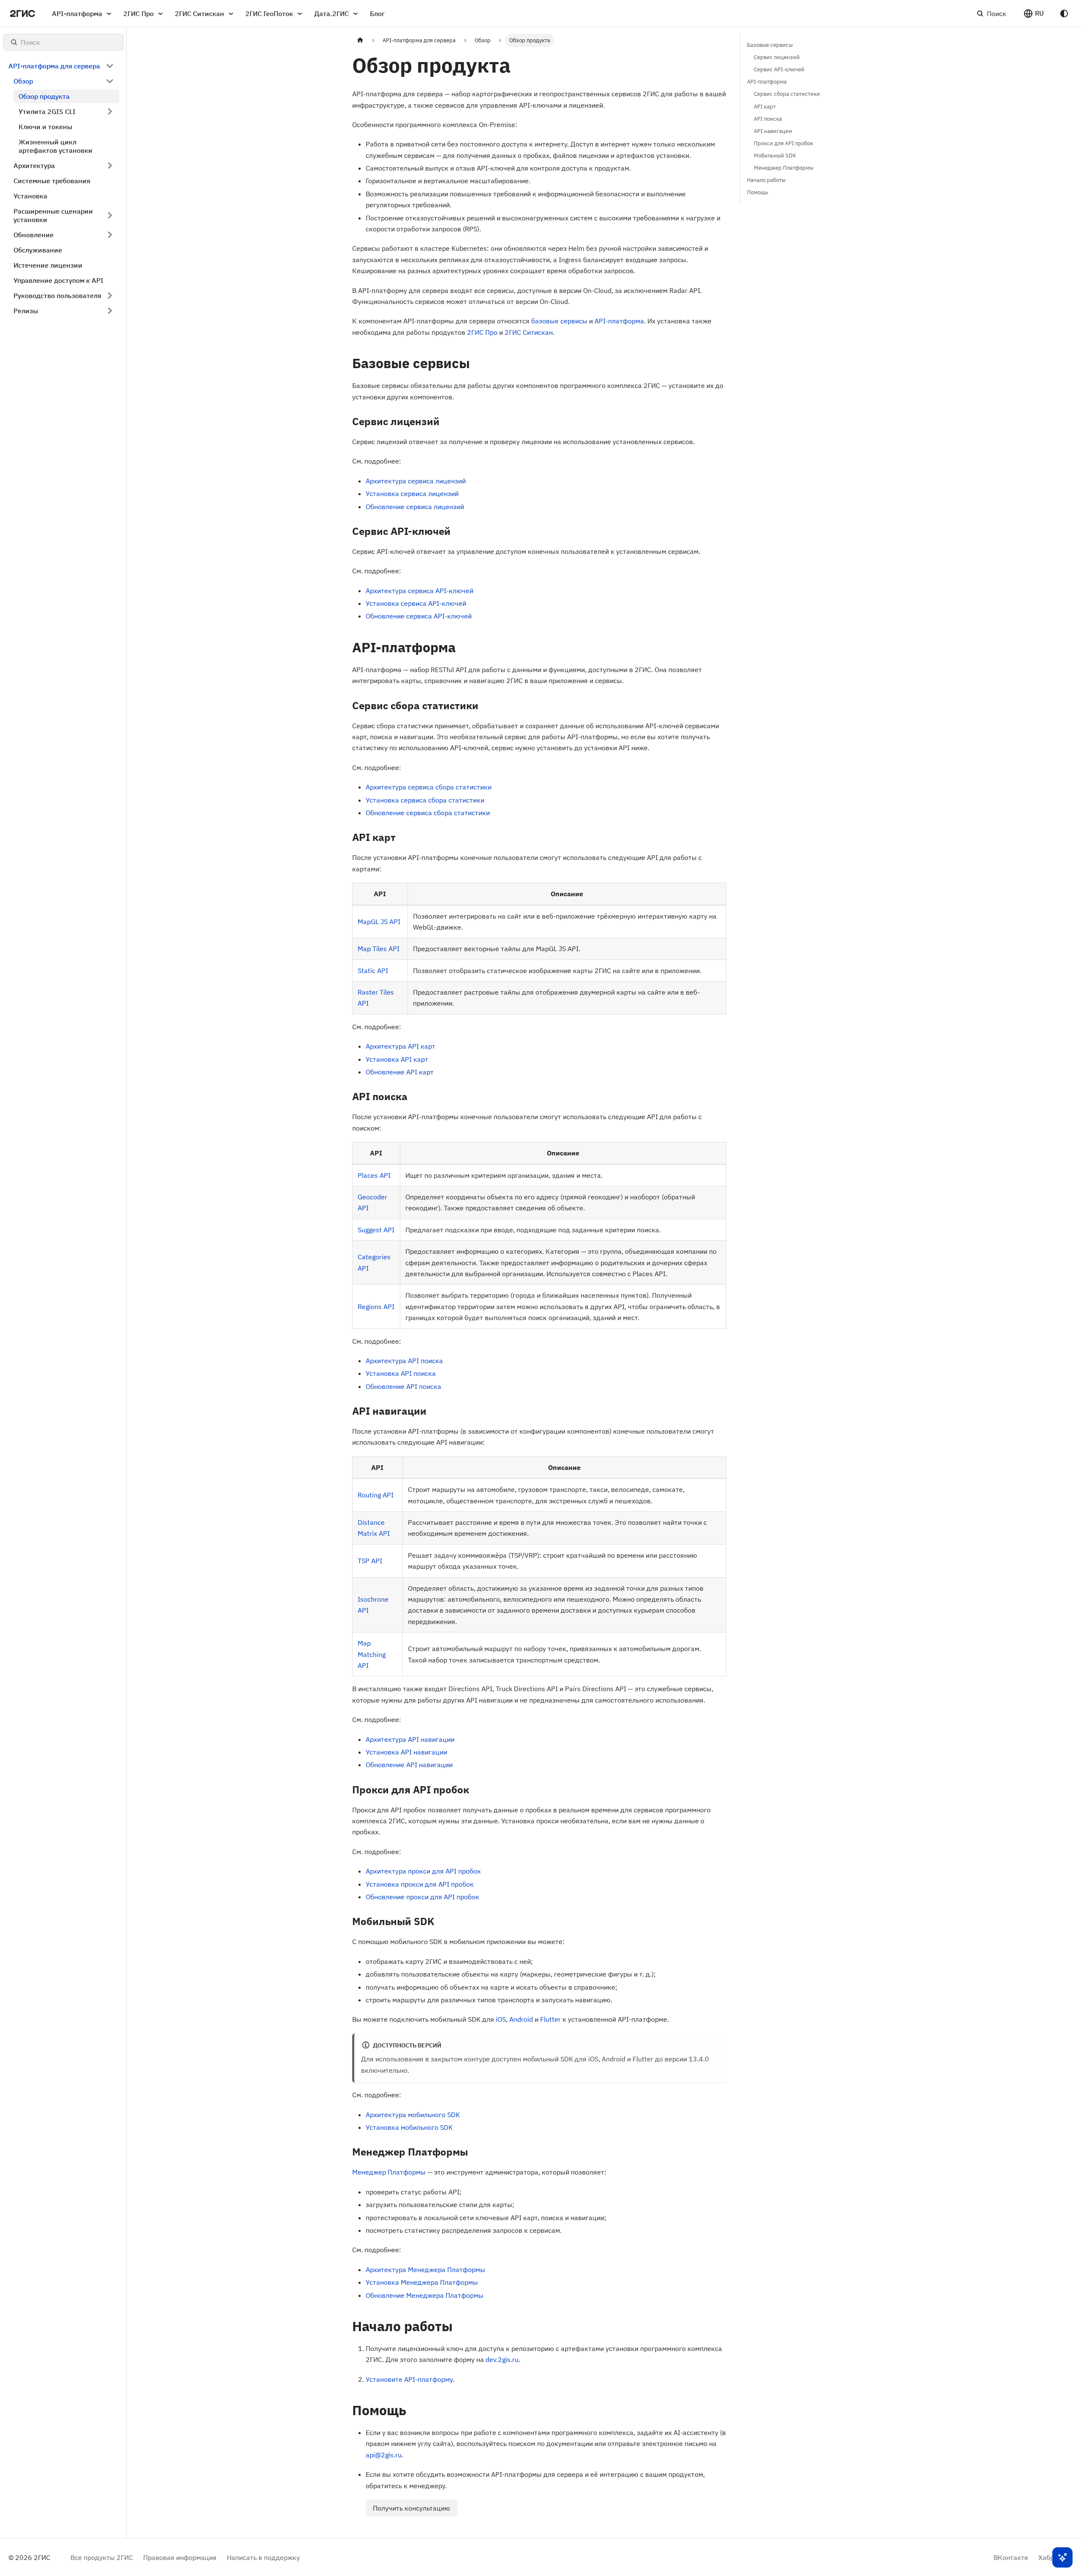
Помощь (758, 192)
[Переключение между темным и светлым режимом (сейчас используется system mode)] (1064, 14)
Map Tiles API (379, 949)
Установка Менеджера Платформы (422, 2282)
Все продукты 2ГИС (102, 2557)
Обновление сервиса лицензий (415, 507)
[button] (1033, 14)
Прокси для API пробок (784, 143)
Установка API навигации (406, 1752)
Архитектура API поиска (404, 1361)
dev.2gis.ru (502, 2359)
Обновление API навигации (409, 1765)
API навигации (773, 131)
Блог (377, 14)
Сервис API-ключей (779, 69)
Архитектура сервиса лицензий (416, 481)
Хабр (1046, 2557)
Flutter (550, 2019)
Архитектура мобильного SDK (413, 2115)
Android (521, 2019)
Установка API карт (397, 1059)
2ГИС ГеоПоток (269, 14)
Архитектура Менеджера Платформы (425, 2270)
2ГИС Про (139, 14)
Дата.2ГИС (331, 14)
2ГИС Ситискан (200, 14)
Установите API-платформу (409, 2379)
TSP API (370, 1561)
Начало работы (766, 180)
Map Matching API (372, 1654)
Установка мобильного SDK (409, 2127)
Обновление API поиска (403, 1386)
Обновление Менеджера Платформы (425, 2295)
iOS (501, 2019)
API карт (765, 107)
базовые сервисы (559, 321)
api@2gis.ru (384, 2455)
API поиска (768, 119)
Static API (373, 971)
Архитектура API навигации (410, 1739)
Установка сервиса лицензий (412, 494)
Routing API (376, 1495)
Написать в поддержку (263, 2557)
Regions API (376, 1307)
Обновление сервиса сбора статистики (428, 813)
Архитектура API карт (401, 1046)
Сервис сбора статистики (787, 94)
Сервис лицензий (777, 57)
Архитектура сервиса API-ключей (420, 591)
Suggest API (376, 1230)
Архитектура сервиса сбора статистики (429, 787)
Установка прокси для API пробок (420, 1884)
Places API (374, 1175)
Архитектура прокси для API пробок (423, 1871)
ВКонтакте (1011, 2557)
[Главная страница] (360, 40)
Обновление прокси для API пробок (422, 1897)
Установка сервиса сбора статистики (425, 800)
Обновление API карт (400, 1072)
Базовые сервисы (770, 45)
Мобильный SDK (775, 156)
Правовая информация (180, 2557)
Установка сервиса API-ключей (416, 603)
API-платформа (77, 14)
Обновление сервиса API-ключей (419, 616)
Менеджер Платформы (389, 2172)
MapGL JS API (379, 922)
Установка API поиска (401, 1373)
